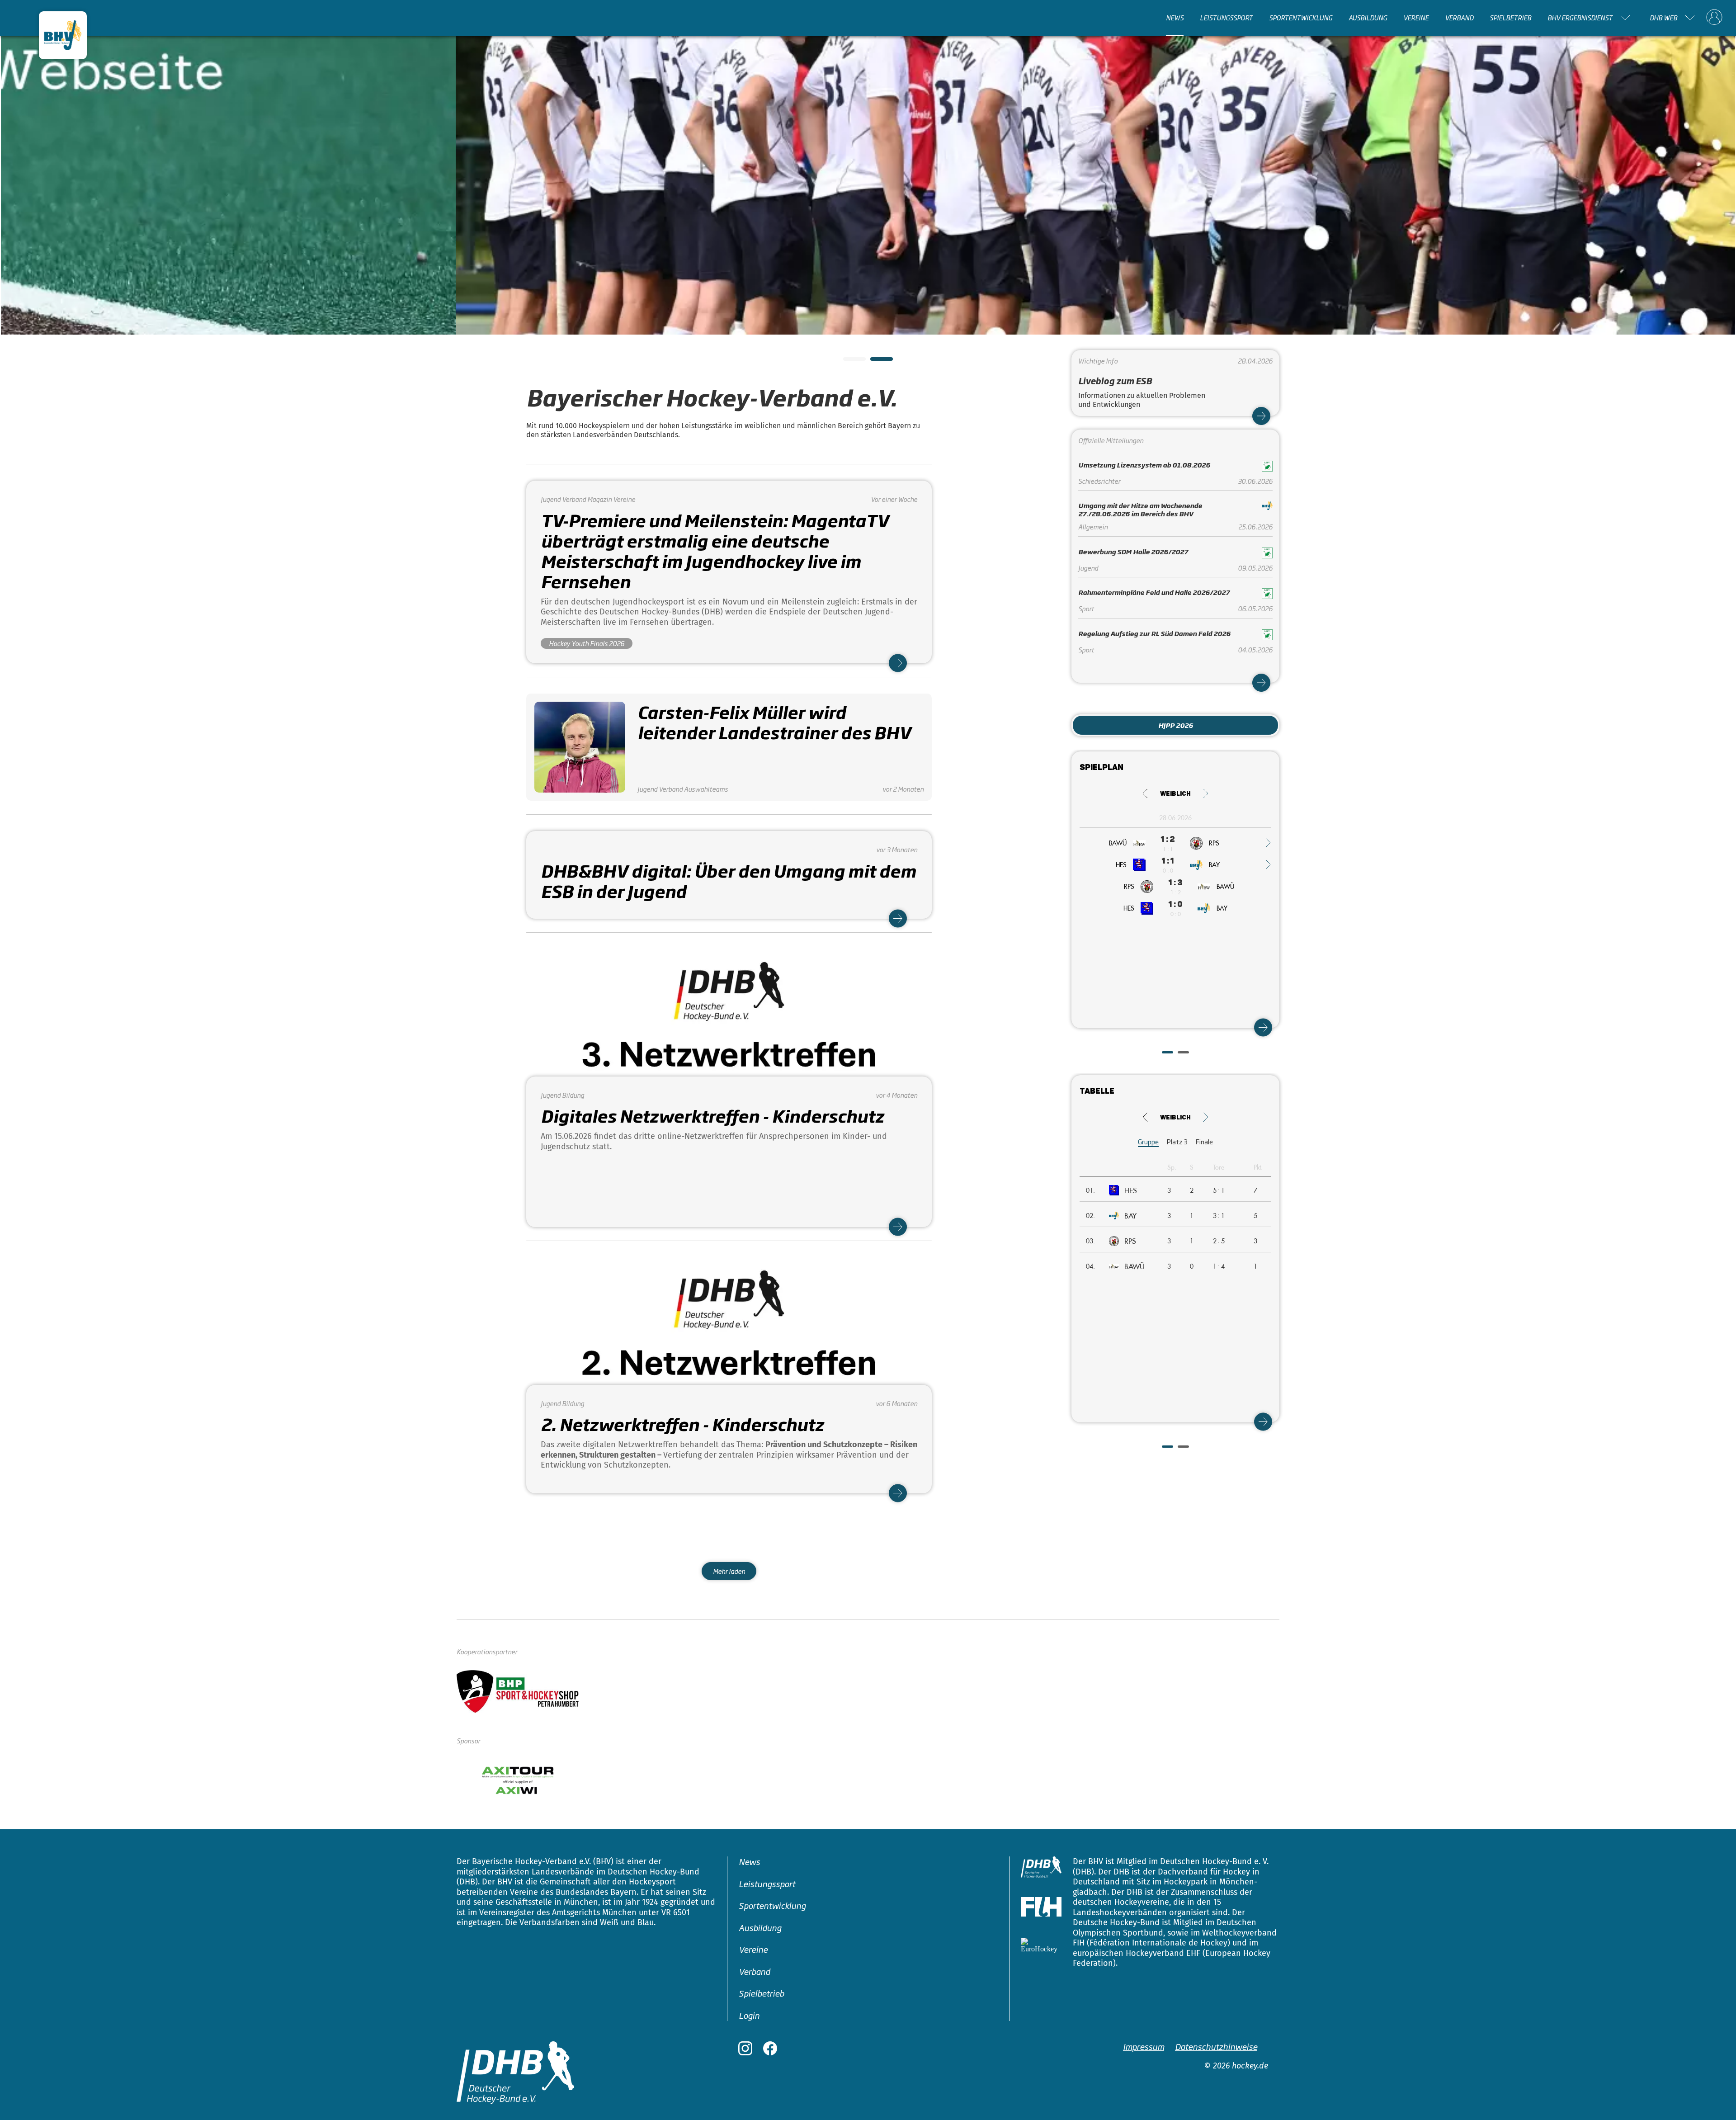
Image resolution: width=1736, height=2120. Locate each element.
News (1175, 18)
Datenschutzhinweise (1216, 2046)
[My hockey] (1714, 18)
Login (749, 2015)
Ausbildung (1368, 18)
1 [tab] (848, 362)
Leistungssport (1226, 18)
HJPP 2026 (1176, 725)
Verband (1459, 18)
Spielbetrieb (1510, 18)
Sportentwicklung (1301, 18)
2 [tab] (875, 362)
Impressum (1144, 2046)
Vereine (1416, 18)
